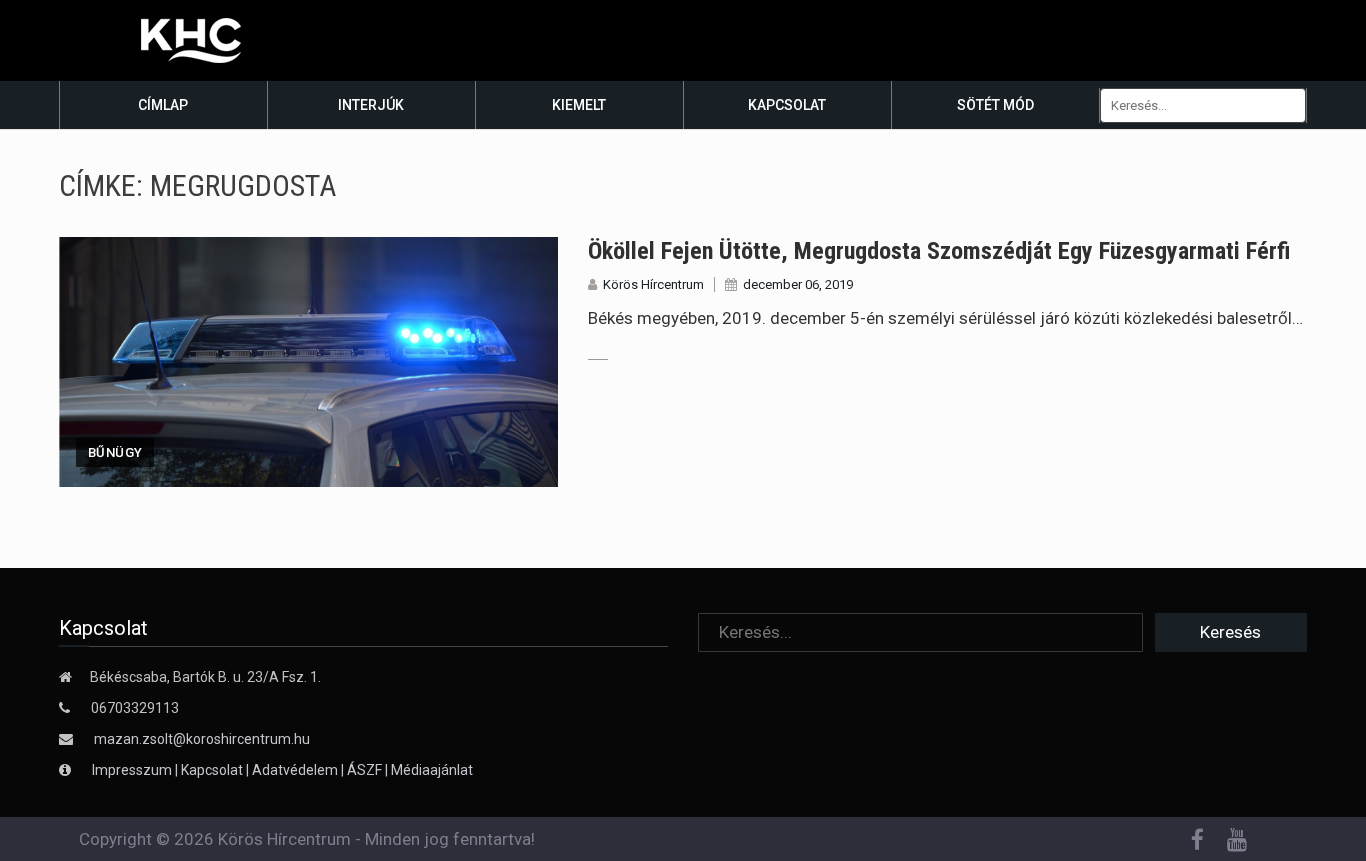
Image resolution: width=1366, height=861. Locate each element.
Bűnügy (115, 452)
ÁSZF (364, 770)
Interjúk (371, 105)
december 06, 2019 (798, 284)
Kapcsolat (787, 105)
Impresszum (133, 770)
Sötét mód (995, 105)
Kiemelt (579, 105)
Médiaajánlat (432, 770)
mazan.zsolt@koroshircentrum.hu (202, 739)
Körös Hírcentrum (653, 284)
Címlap (163, 105)
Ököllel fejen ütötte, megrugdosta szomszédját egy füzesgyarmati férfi (939, 251)
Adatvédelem (295, 770)
